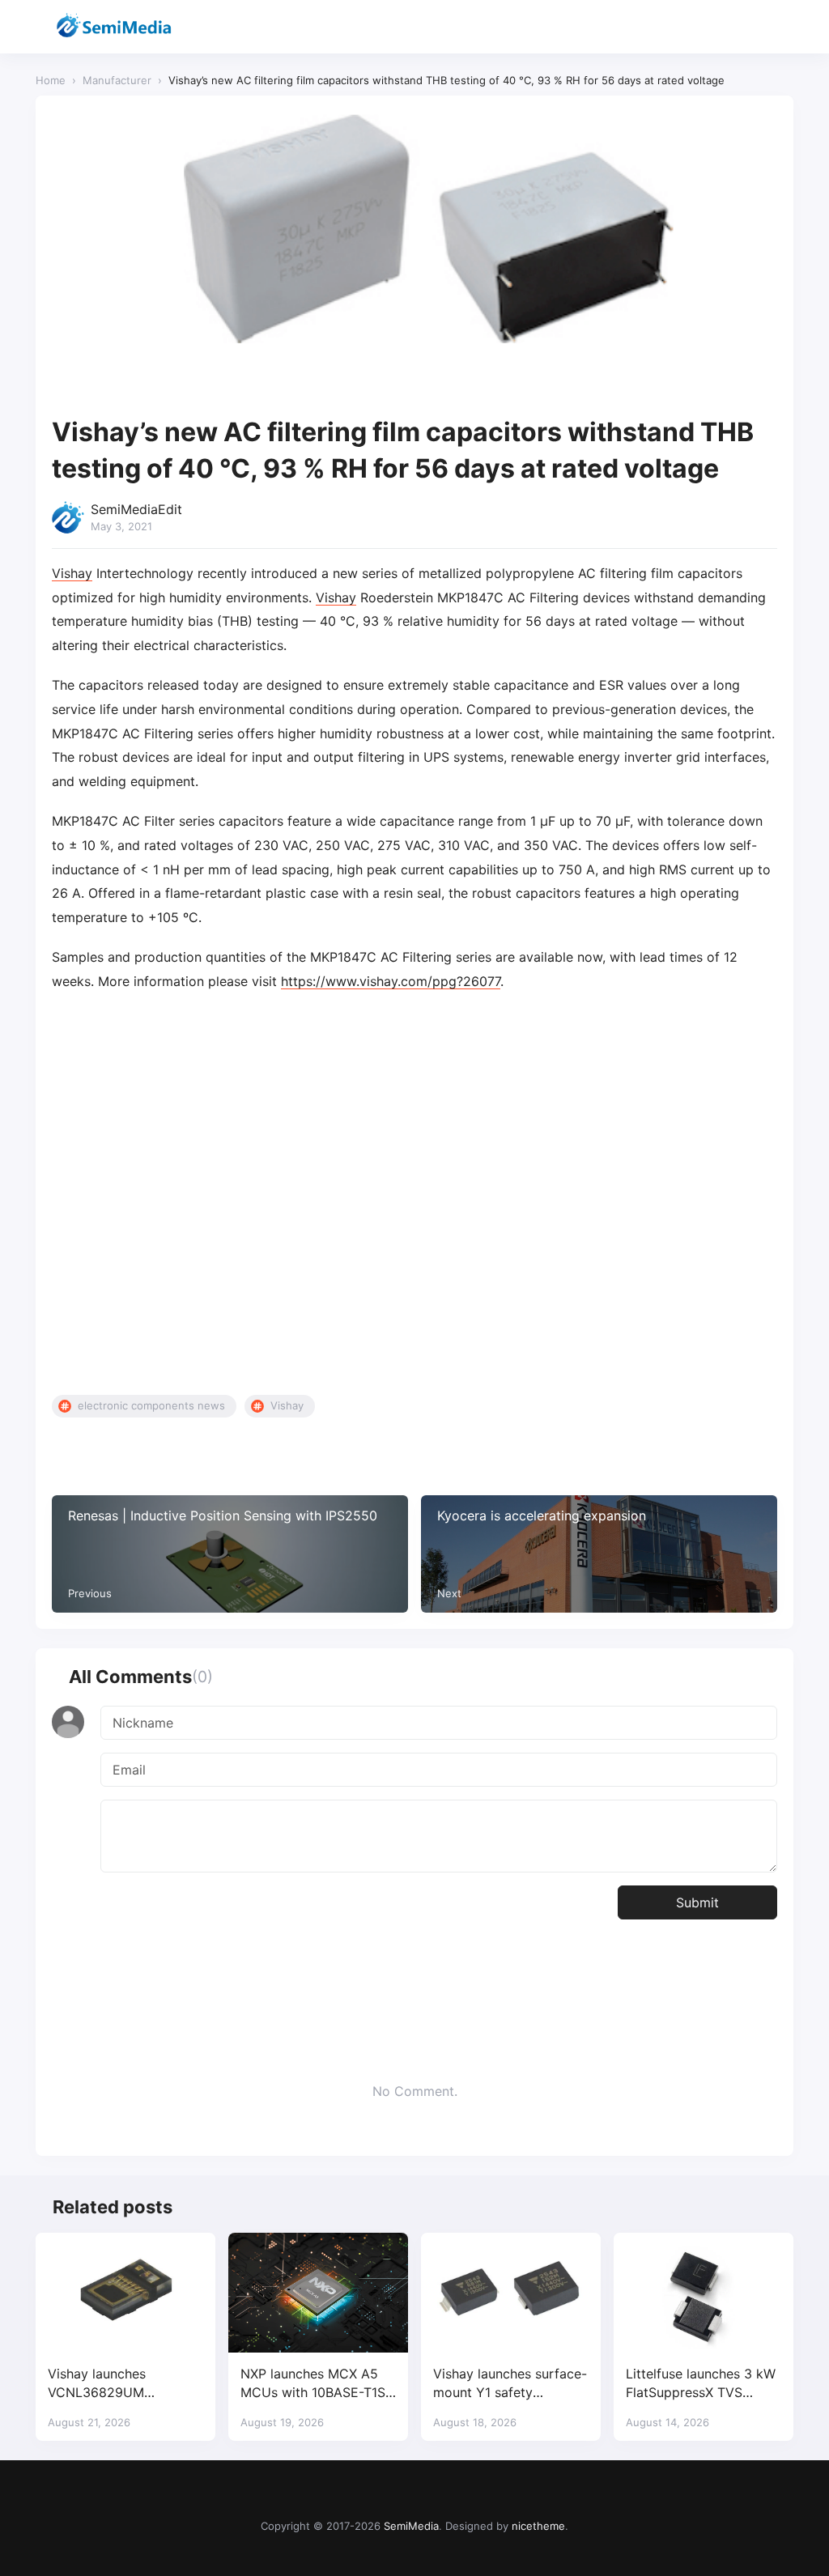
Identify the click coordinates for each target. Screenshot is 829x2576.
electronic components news (151, 1405)
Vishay (72, 573)
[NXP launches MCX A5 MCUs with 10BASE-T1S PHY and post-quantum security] (318, 2293)
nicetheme (538, 2526)
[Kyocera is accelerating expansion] (599, 1554)
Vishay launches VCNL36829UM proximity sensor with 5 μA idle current (120, 2384)
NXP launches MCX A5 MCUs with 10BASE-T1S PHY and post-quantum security (313, 2384)
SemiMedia (411, 2526)
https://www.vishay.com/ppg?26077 (391, 981)
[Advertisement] (414, 1194)
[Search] (738, 27)
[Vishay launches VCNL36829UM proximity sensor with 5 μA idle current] (125, 2293)
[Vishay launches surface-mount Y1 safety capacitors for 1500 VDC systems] (511, 2293)
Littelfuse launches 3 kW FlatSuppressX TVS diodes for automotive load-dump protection (701, 2384)
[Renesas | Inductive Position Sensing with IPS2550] (230, 1554)
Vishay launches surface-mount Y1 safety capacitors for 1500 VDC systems (510, 2384)
